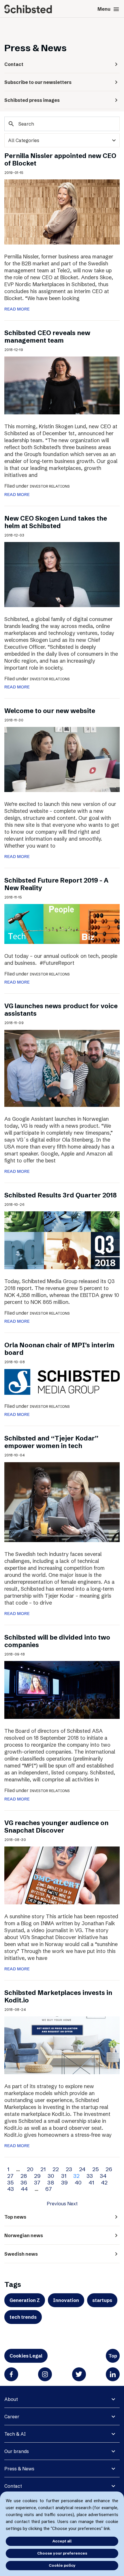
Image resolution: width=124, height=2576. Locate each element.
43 (11, 2189)
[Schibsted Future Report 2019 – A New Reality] (62, 923)
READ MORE (17, 309)
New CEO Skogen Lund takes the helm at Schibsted (56, 522)
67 (49, 2189)
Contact (13, 2486)
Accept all (62, 2541)
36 (24, 2182)
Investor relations (50, 486)
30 (51, 2176)
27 (10, 2176)
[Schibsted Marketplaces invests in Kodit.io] (62, 2045)
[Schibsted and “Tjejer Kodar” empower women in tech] (62, 1502)
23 (69, 2169)
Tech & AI (15, 2434)
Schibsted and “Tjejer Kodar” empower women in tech (51, 1442)
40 (78, 2182)
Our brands (17, 2451)
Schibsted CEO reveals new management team (47, 337)
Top (113, 2356)
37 (37, 2182)
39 (64, 2182)
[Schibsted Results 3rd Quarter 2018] (62, 1240)
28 (24, 2176)
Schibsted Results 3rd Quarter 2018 (61, 1195)
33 (90, 2176)
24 (82, 2169)
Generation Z (25, 2300)
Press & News (19, 2469)
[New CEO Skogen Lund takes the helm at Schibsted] (62, 574)
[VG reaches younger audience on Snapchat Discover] (62, 1875)
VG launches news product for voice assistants (61, 1010)
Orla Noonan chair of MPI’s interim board (59, 1349)
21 (43, 2169)
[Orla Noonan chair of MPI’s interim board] (62, 1381)
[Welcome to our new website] (62, 759)
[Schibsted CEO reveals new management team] (62, 385)
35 (10, 2182)
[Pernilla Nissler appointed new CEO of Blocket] (62, 212)
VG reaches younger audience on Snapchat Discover (56, 1827)
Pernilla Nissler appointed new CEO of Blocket (60, 160)
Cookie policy (62, 2565)
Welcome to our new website (50, 711)
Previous (56, 2204)
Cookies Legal (26, 2356)
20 (30, 2169)
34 (103, 2176)
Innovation (66, 2300)
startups (102, 2300)
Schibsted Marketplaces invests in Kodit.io (58, 1997)
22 (56, 2169)
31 (64, 2176)
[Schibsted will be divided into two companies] (62, 1690)
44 (24, 2189)
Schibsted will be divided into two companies (57, 1641)
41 (91, 2182)
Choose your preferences (62, 2553)
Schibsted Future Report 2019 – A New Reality (56, 884)
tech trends (23, 2317)
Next (72, 2204)
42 (104, 2182)
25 (95, 2169)
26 (109, 2169)
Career (12, 2417)
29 (37, 2176)
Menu (109, 9)
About (11, 2399)
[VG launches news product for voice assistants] (62, 1068)
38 (51, 2182)
